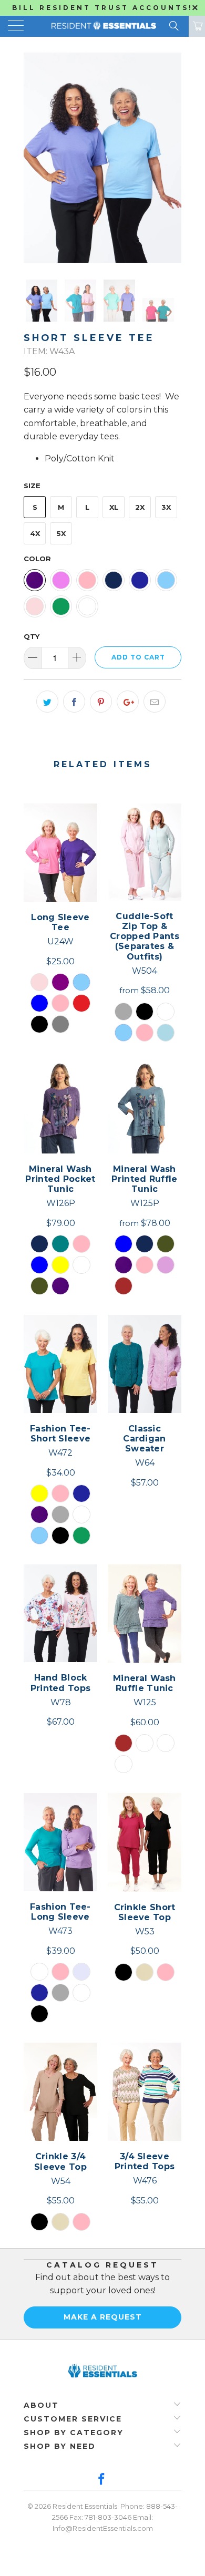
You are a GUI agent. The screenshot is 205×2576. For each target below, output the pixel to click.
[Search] (173, 26)
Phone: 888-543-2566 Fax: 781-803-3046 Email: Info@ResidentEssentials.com (115, 2517)
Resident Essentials (85, 2506)
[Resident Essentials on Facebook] (102, 2480)
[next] (171, 158)
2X (140, 507)
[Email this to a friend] (155, 702)
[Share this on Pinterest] (101, 702)
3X (166, 507)
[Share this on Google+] (128, 702)
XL (114, 507)
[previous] (34, 158)
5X (61, 533)
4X (35, 533)
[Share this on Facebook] (74, 702)
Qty (32, 636)
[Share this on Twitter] (47, 702)
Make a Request (103, 2317)
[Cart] (197, 26)
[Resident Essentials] (103, 26)
